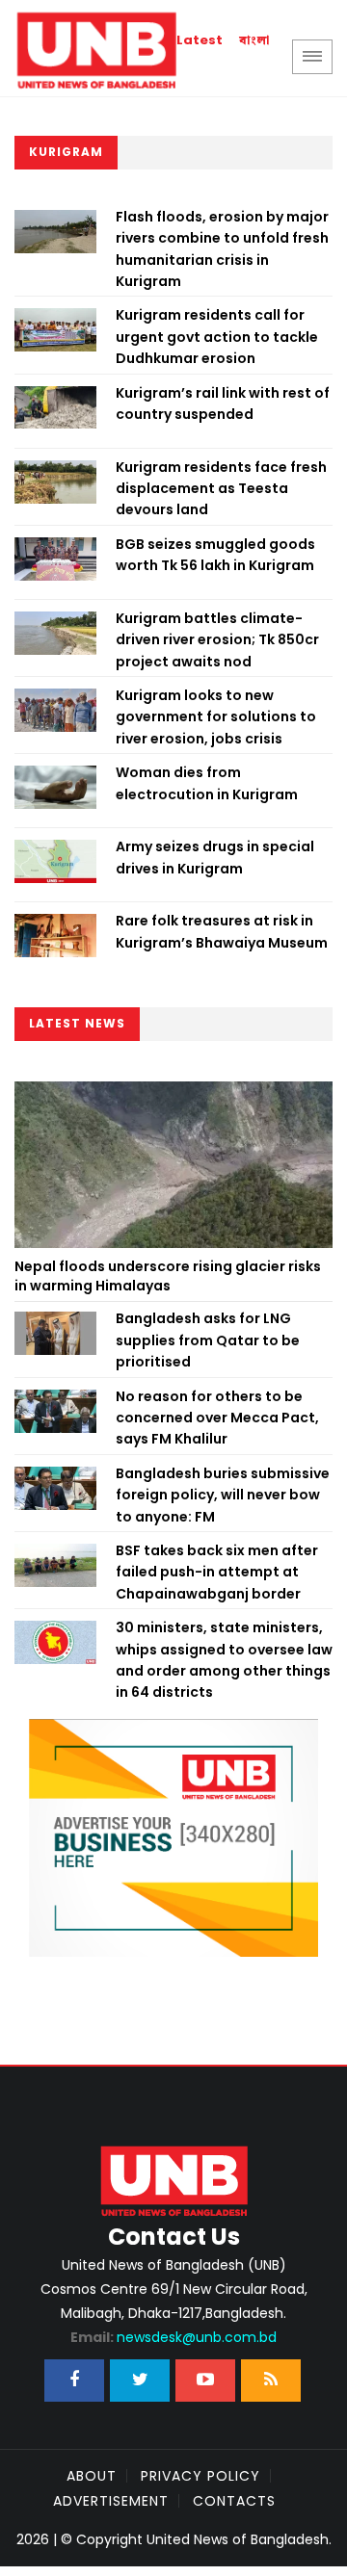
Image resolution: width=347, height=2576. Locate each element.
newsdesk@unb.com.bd (173, 2337)
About (92, 2476)
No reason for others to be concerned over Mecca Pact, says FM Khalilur (217, 1418)
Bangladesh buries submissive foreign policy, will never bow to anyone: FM (223, 1495)
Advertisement (111, 2501)
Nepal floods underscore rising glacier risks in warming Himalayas (168, 1276)
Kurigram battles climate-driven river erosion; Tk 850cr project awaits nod (217, 640)
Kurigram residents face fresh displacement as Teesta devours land (221, 489)
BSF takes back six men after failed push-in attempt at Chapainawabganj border (217, 1572)
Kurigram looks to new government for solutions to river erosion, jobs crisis (216, 717)
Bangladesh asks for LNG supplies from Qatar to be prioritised (208, 1340)
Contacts (234, 2501)
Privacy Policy (200, 2476)
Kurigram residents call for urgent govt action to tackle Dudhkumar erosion (217, 337)
